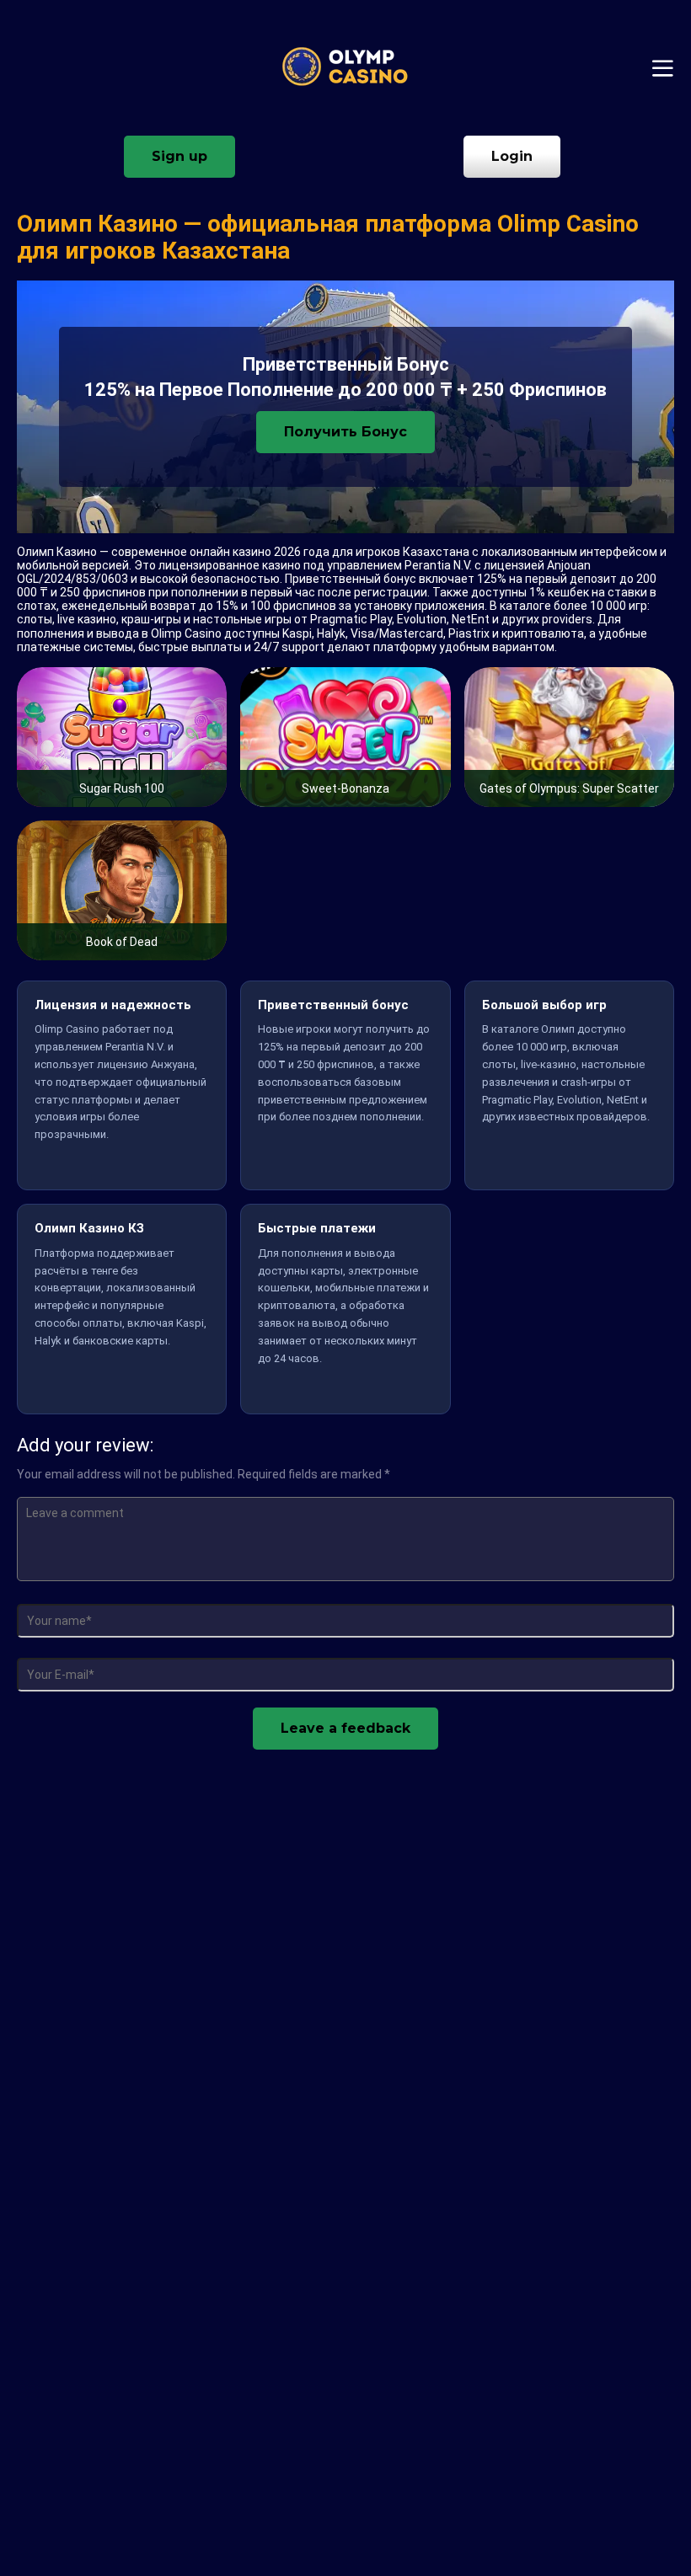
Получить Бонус (345, 432)
